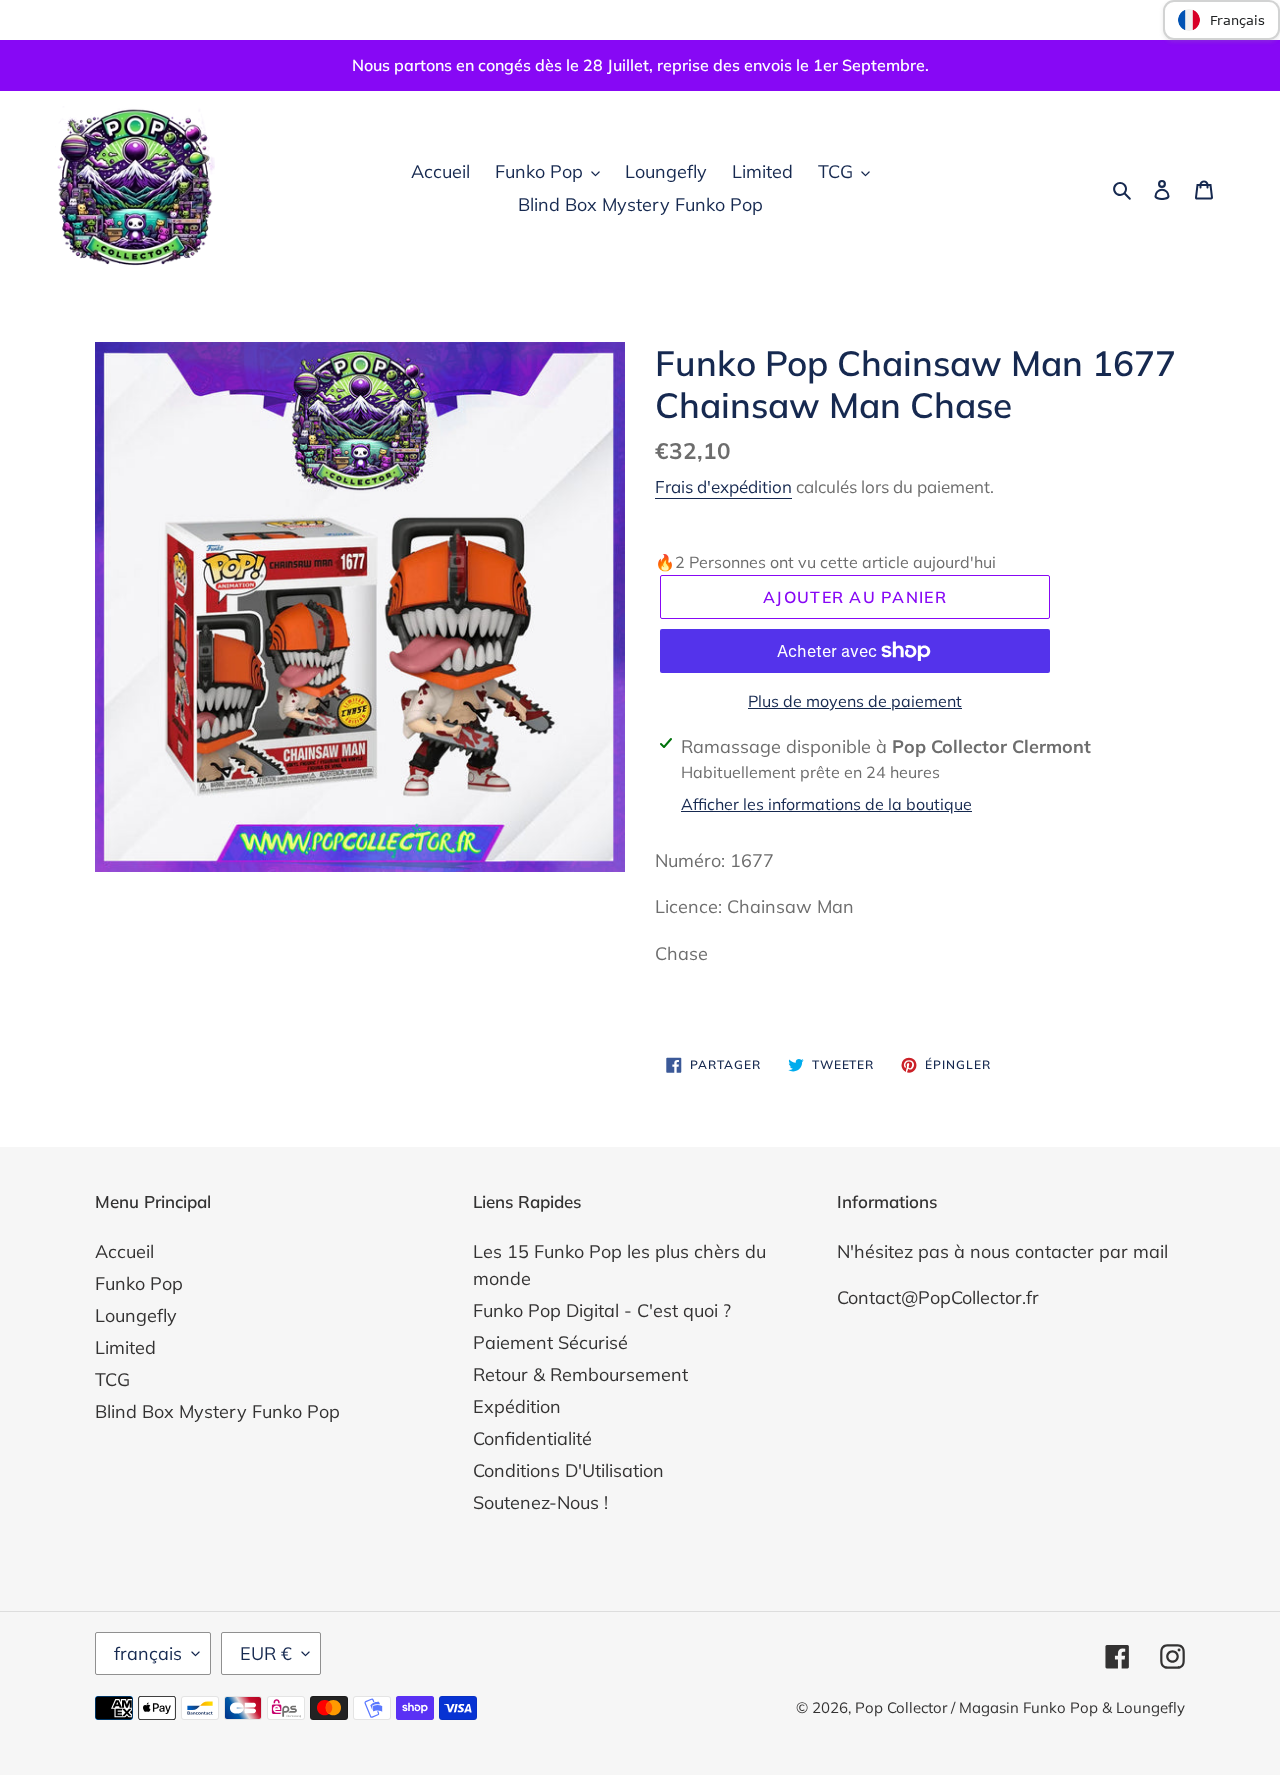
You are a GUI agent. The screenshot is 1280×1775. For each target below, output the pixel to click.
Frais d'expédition (723, 486)
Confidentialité (532, 1438)
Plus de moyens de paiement (855, 701)
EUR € (266, 1653)
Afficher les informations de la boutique (826, 804)
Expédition (517, 1406)
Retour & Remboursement (580, 1374)
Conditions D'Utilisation (568, 1470)
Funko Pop (139, 1283)
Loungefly (136, 1315)
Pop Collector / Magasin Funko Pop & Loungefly (1020, 1707)
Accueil (124, 1251)
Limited (125, 1347)
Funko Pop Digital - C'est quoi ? (602, 1310)
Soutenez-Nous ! (540, 1502)
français (148, 1653)
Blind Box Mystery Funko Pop (217, 1411)
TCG (112, 1379)
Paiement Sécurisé (550, 1342)
